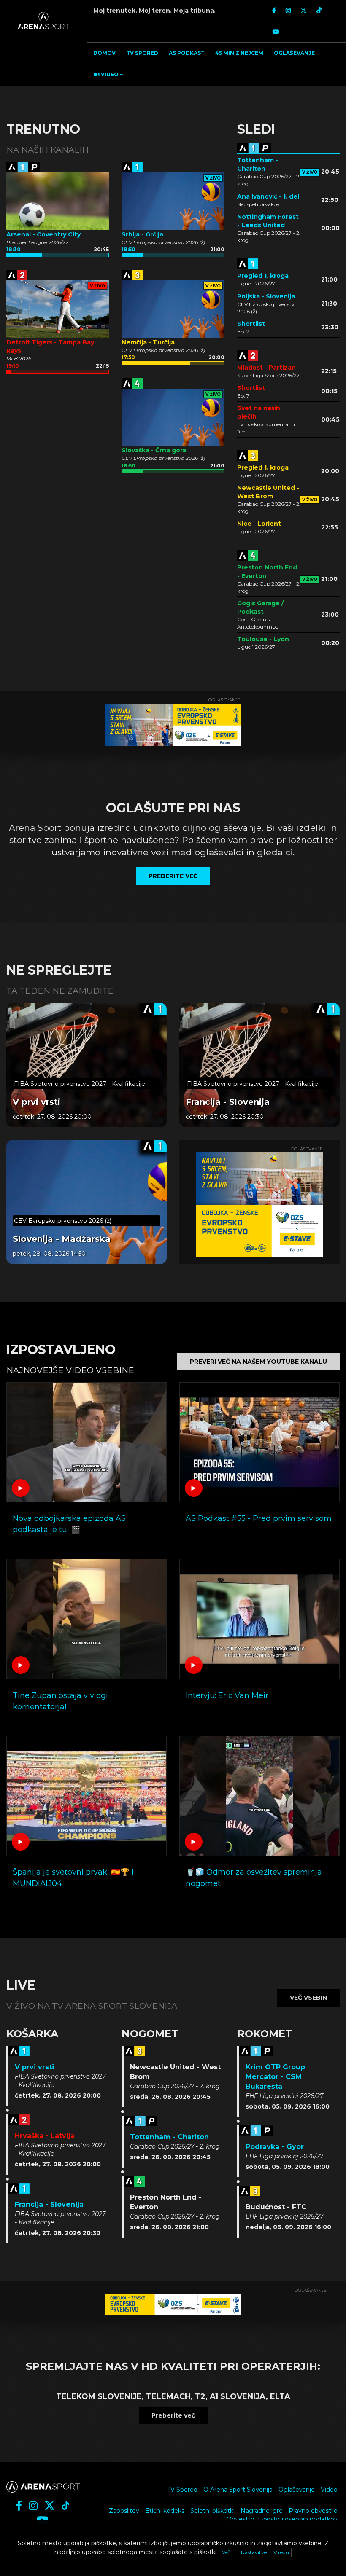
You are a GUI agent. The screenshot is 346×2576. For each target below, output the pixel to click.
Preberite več (173, 2415)
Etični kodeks (165, 2511)
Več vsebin (308, 1998)
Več (226, 2552)
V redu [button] (281, 2552)
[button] (107, 75)
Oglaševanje (297, 2490)
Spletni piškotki (212, 2511)
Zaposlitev (124, 2511)
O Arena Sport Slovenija (238, 2490)
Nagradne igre (262, 2511)
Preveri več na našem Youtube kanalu (258, 1362)
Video (329, 2490)
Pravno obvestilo (313, 2511)
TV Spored (182, 2490)
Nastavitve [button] (254, 2552)
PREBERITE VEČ (173, 876)
